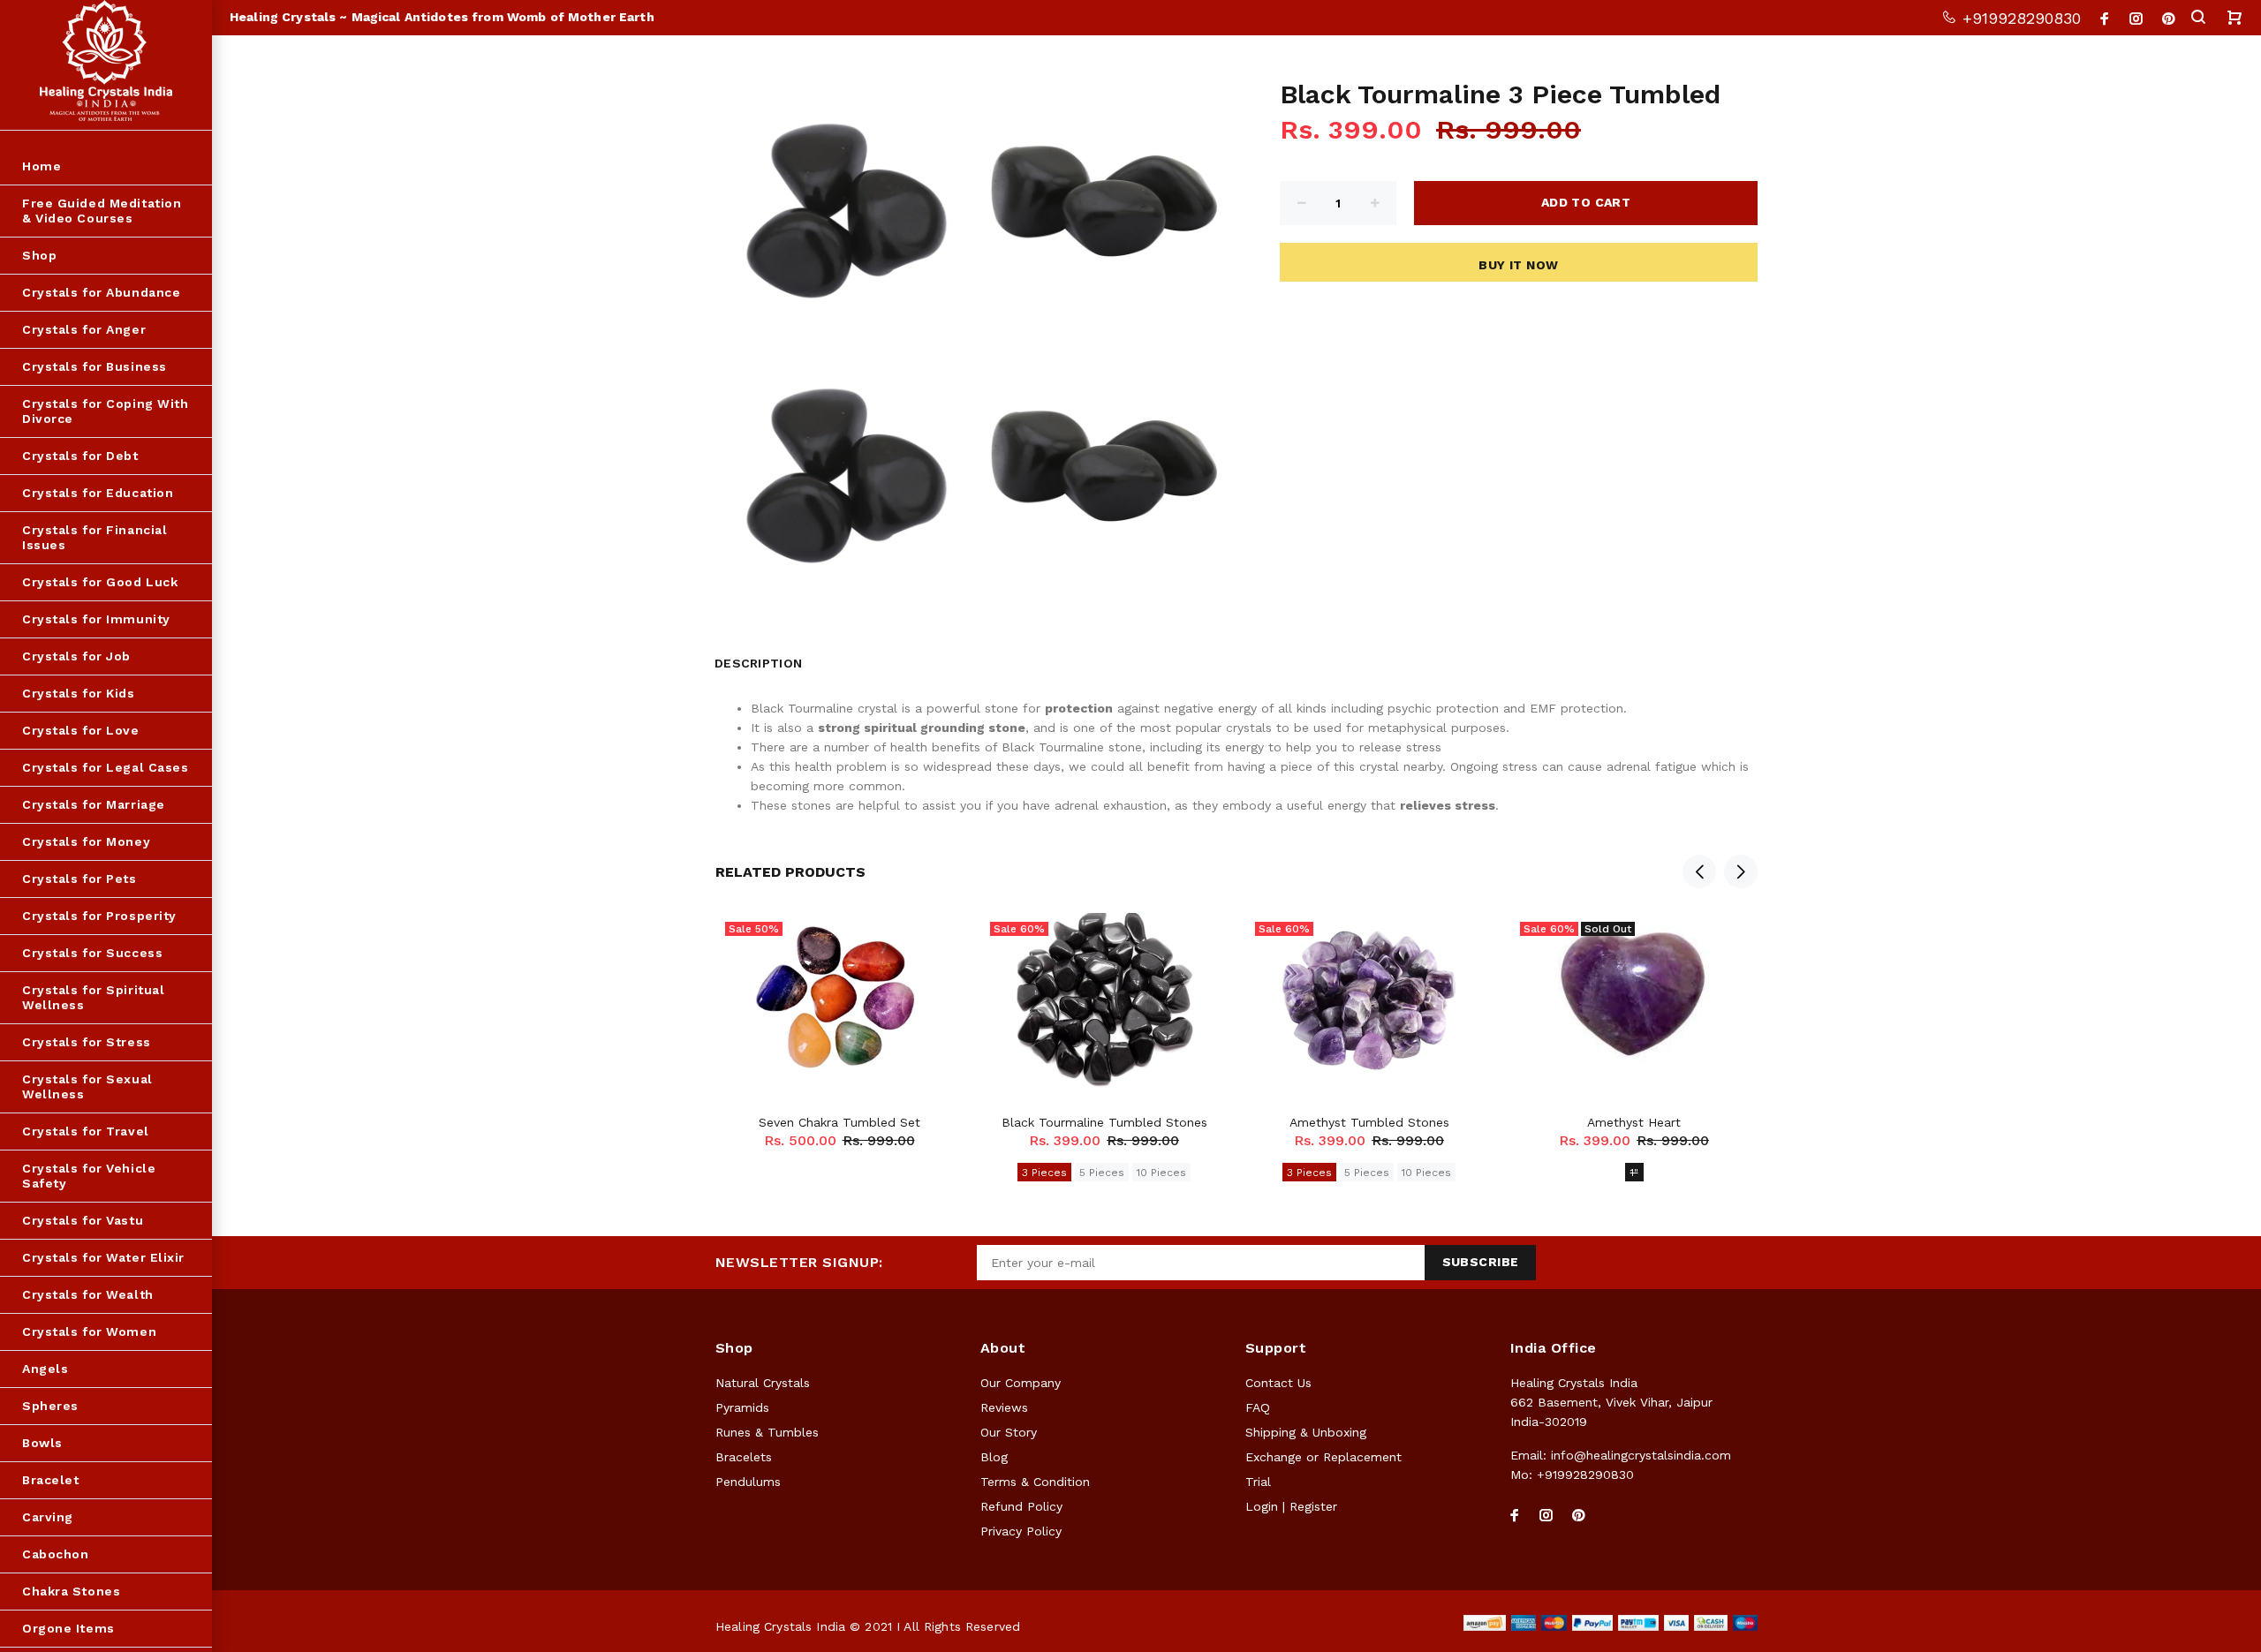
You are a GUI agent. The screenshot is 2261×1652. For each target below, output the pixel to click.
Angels (45, 1369)
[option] (839, 1009)
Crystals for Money (86, 841)
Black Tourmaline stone (1072, 747)
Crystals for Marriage (94, 804)
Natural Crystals (763, 1383)
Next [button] (1741, 871)
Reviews (1004, 1407)
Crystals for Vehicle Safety (89, 1176)
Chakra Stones (71, 1591)
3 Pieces (1044, 1173)
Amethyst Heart (1634, 1122)
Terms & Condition (1035, 1482)
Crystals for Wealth (88, 1294)
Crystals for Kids (79, 693)
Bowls (42, 1443)
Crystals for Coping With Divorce (105, 411)
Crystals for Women (89, 1331)
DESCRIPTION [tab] (758, 663)
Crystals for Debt (80, 456)
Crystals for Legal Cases (105, 767)
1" (1634, 1173)
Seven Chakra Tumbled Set (839, 1122)
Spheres (50, 1406)
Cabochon (55, 1554)
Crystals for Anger (84, 329)
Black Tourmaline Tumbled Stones (1104, 1122)
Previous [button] (1699, 871)
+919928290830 (2019, 18)
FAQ (1258, 1407)
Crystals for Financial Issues (95, 537)
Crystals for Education (98, 493)
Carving (48, 1517)
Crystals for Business (95, 366)
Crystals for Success (92, 953)
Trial (1258, 1482)
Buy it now (1518, 265)
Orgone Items (68, 1628)
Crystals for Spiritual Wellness (93, 997)
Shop (39, 255)
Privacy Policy (1021, 1531)
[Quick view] (934, 942)
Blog (994, 1457)
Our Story (1009, 1432)
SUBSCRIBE (1481, 1262)
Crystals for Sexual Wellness (87, 1086)
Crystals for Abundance (101, 292)
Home (42, 166)
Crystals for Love (81, 730)
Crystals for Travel (86, 1131)
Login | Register (1291, 1506)
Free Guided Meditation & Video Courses (102, 211)
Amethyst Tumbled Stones (1369, 1122)
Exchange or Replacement (1323, 1457)
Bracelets (744, 1457)
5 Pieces (1102, 1173)
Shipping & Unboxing (1306, 1432)
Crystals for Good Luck (100, 582)
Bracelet (50, 1480)
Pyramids (742, 1407)
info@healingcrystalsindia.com (1641, 1455)
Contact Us (1278, 1383)
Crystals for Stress (87, 1042)
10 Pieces (1161, 1173)
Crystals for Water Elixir (103, 1257)
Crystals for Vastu (83, 1220)
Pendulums (748, 1482)
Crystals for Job (76, 656)
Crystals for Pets (79, 879)
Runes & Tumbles (767, 1432)
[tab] (825, 659)
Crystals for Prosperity (99, 916)
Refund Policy (1021, 1506)
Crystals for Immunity (96, 619)
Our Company (1021, 1383)
